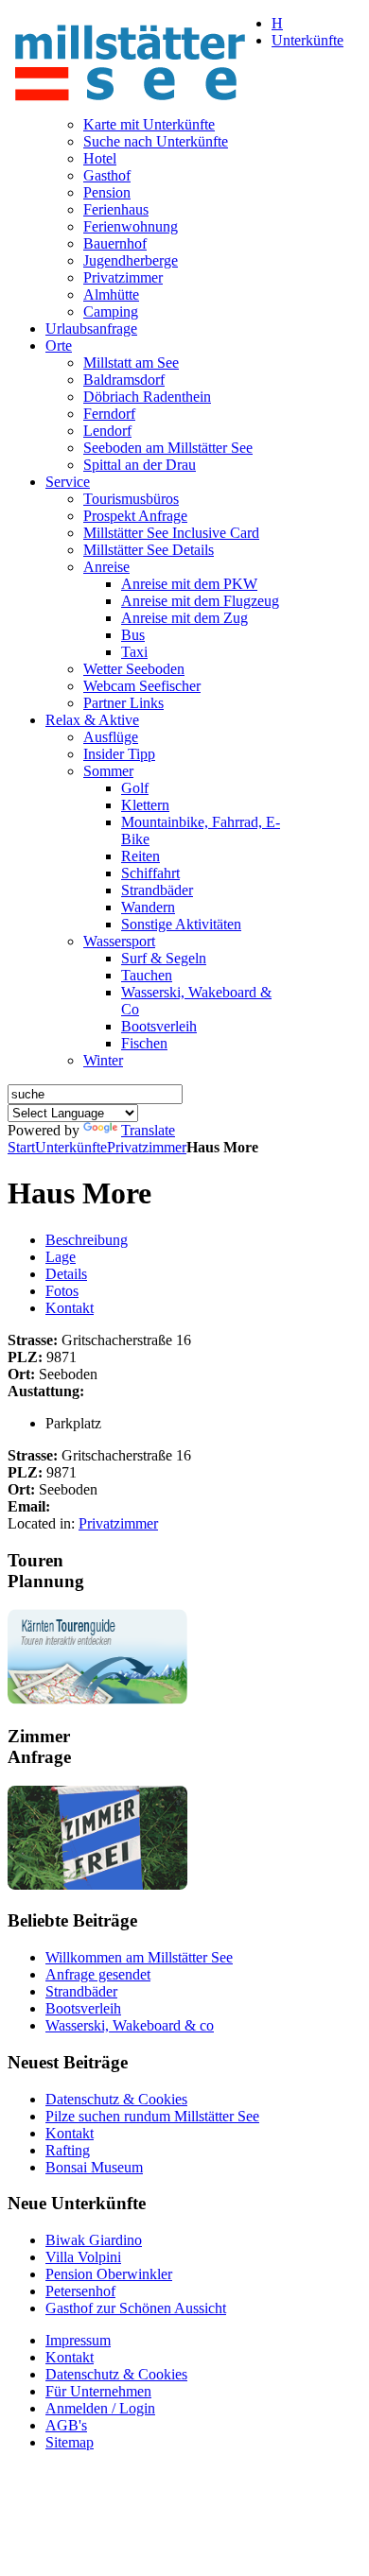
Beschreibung (87, 1240)
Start (21, 1147)
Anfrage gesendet (98, 1974)
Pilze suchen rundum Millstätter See (152, 2116)
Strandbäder (81, 1991)
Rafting (68, 2150)
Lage (61, 1257)
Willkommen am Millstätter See (139, 1957)
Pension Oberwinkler (109, 2274)
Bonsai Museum (94, 2167)
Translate (148, 1130)
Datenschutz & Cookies (116, 2099)
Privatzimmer (147, 1147)
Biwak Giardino (94, 2240)
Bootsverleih (83, 2008)
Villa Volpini (83, 2257)
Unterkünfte (71, 1147)
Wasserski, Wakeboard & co (130, 2025)
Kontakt (70, 1308)
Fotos (62, 1291)
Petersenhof (80, 2291)
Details (66, 1274)
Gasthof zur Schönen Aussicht (136, 2308)
